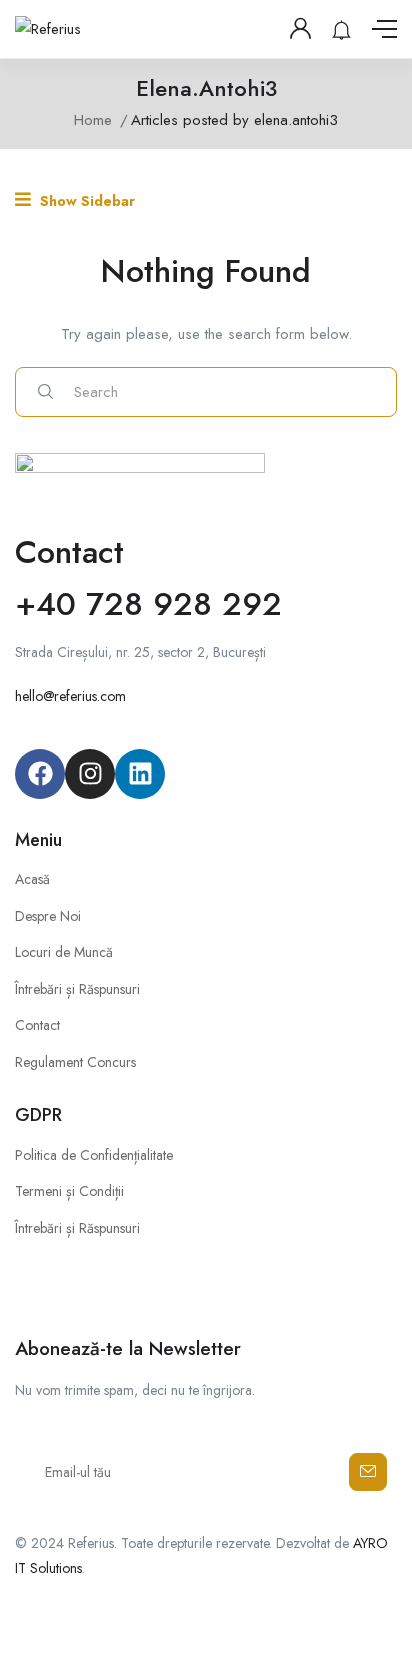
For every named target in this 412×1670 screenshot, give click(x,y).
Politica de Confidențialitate (94, 1155)
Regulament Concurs (75, 1062)
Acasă (32, 879)
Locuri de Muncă (64, 952)
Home (93, 120)
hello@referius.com (70, 696)
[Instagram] (90, 774)
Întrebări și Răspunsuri (77, 989)
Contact (37, 1025)
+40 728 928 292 (148, 604)
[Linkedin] (140, 774)
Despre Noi (48, 916)
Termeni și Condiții (69, 1191)
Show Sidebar (85, 201)
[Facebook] (40, 774)
